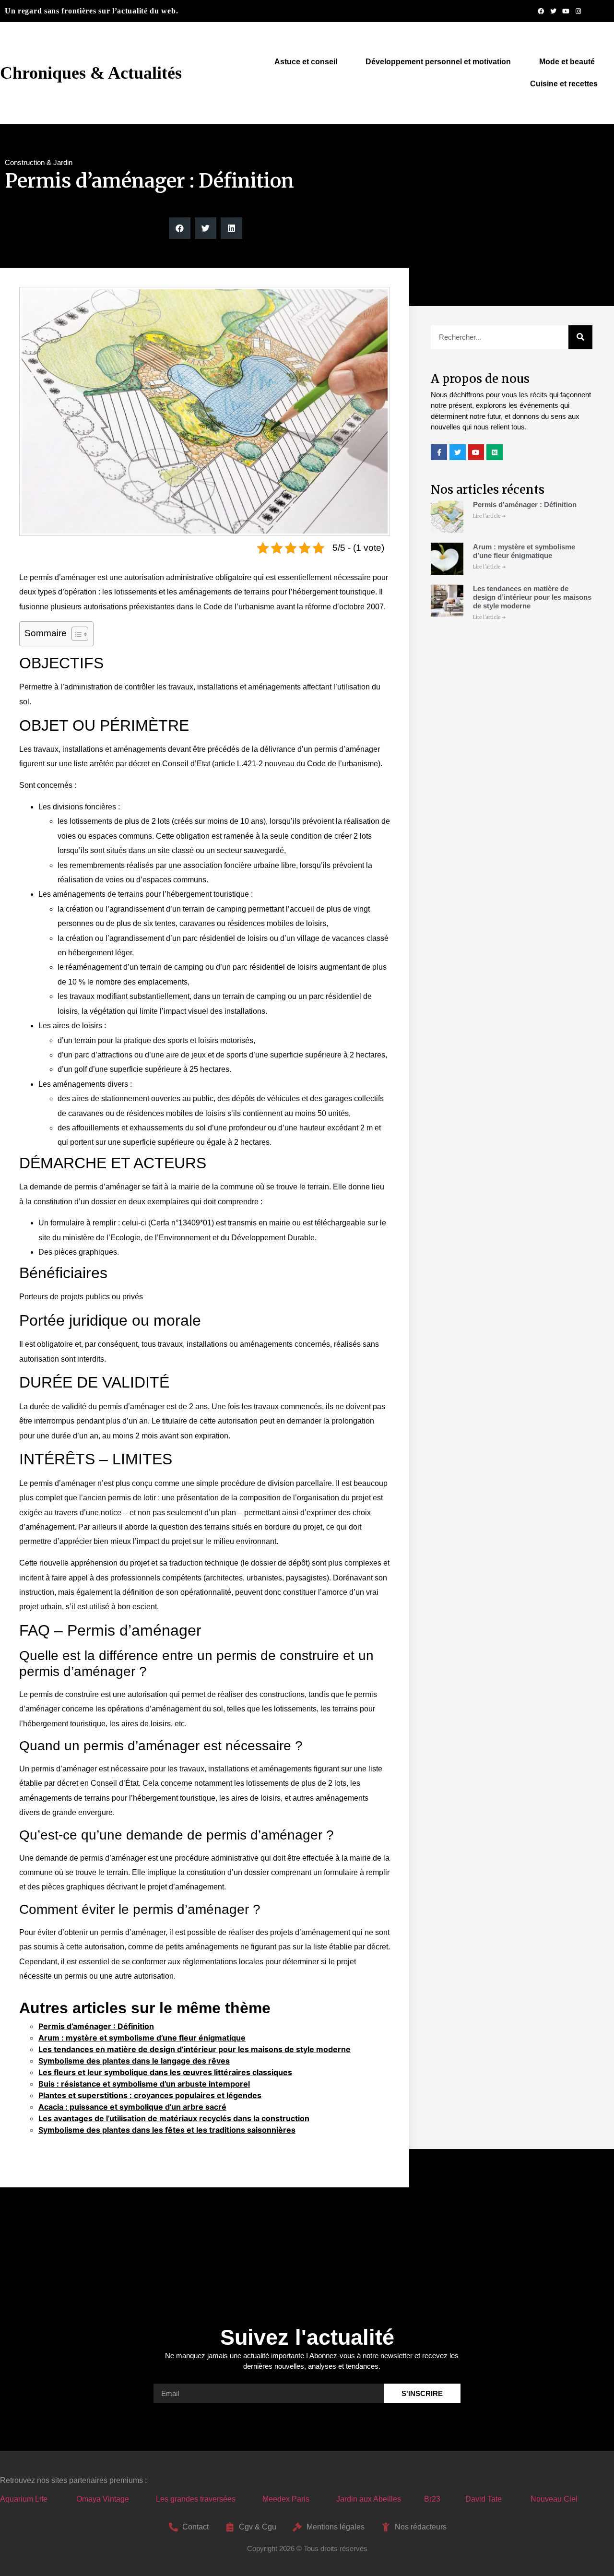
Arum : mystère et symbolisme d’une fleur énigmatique (142, 2038)
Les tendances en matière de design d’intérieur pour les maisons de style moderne (195, 2049)
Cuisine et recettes (564, 84)
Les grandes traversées (196, 2499)
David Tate (484, 2499)
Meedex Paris (286, 2499)
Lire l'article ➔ (489, 516)
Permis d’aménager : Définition (96, 2026)
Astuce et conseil (306, 62)
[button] (180, 228)
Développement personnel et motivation (438, 62)
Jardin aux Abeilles (369, 2499)
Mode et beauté (567, 62)
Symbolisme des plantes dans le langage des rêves (134, 2061)
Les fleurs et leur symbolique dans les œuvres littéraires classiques (165, 2072)
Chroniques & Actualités (91, 73)
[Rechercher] (580, 337)
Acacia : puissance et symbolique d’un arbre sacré (132, 2107)
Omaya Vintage (103, 2499)
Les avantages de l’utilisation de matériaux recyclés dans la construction (174, 2118)
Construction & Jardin (39, 162)
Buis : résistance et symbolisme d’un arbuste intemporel (144, 2084)
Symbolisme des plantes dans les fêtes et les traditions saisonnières (167, 2130)
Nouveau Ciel (554, 2499)
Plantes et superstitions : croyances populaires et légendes (150, 2095)
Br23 (432, 2499)
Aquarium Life (24, 2499)
